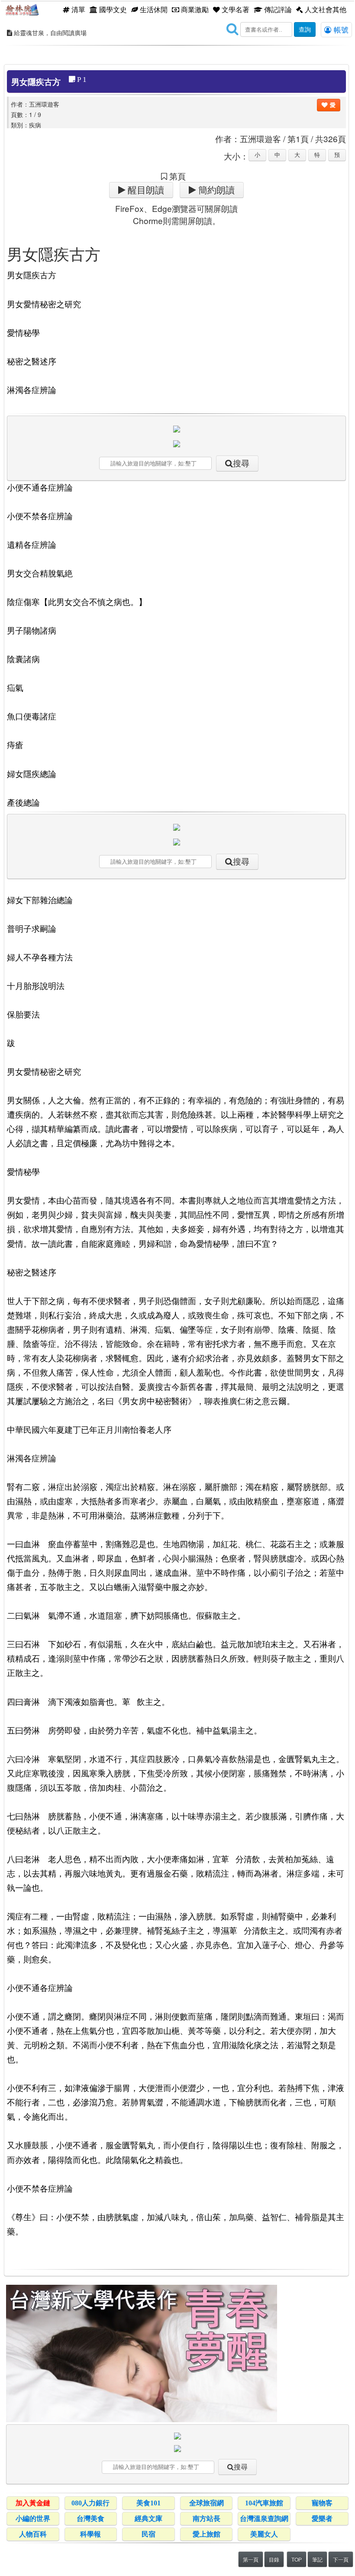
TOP (297, 2559)
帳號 (340, 29)
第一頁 (251, 2559)
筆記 (317, 2559)
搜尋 (241, 463)
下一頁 (341, 2559)
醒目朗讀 (145, 190)
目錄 (274, 2559)
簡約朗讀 (215, 190)
